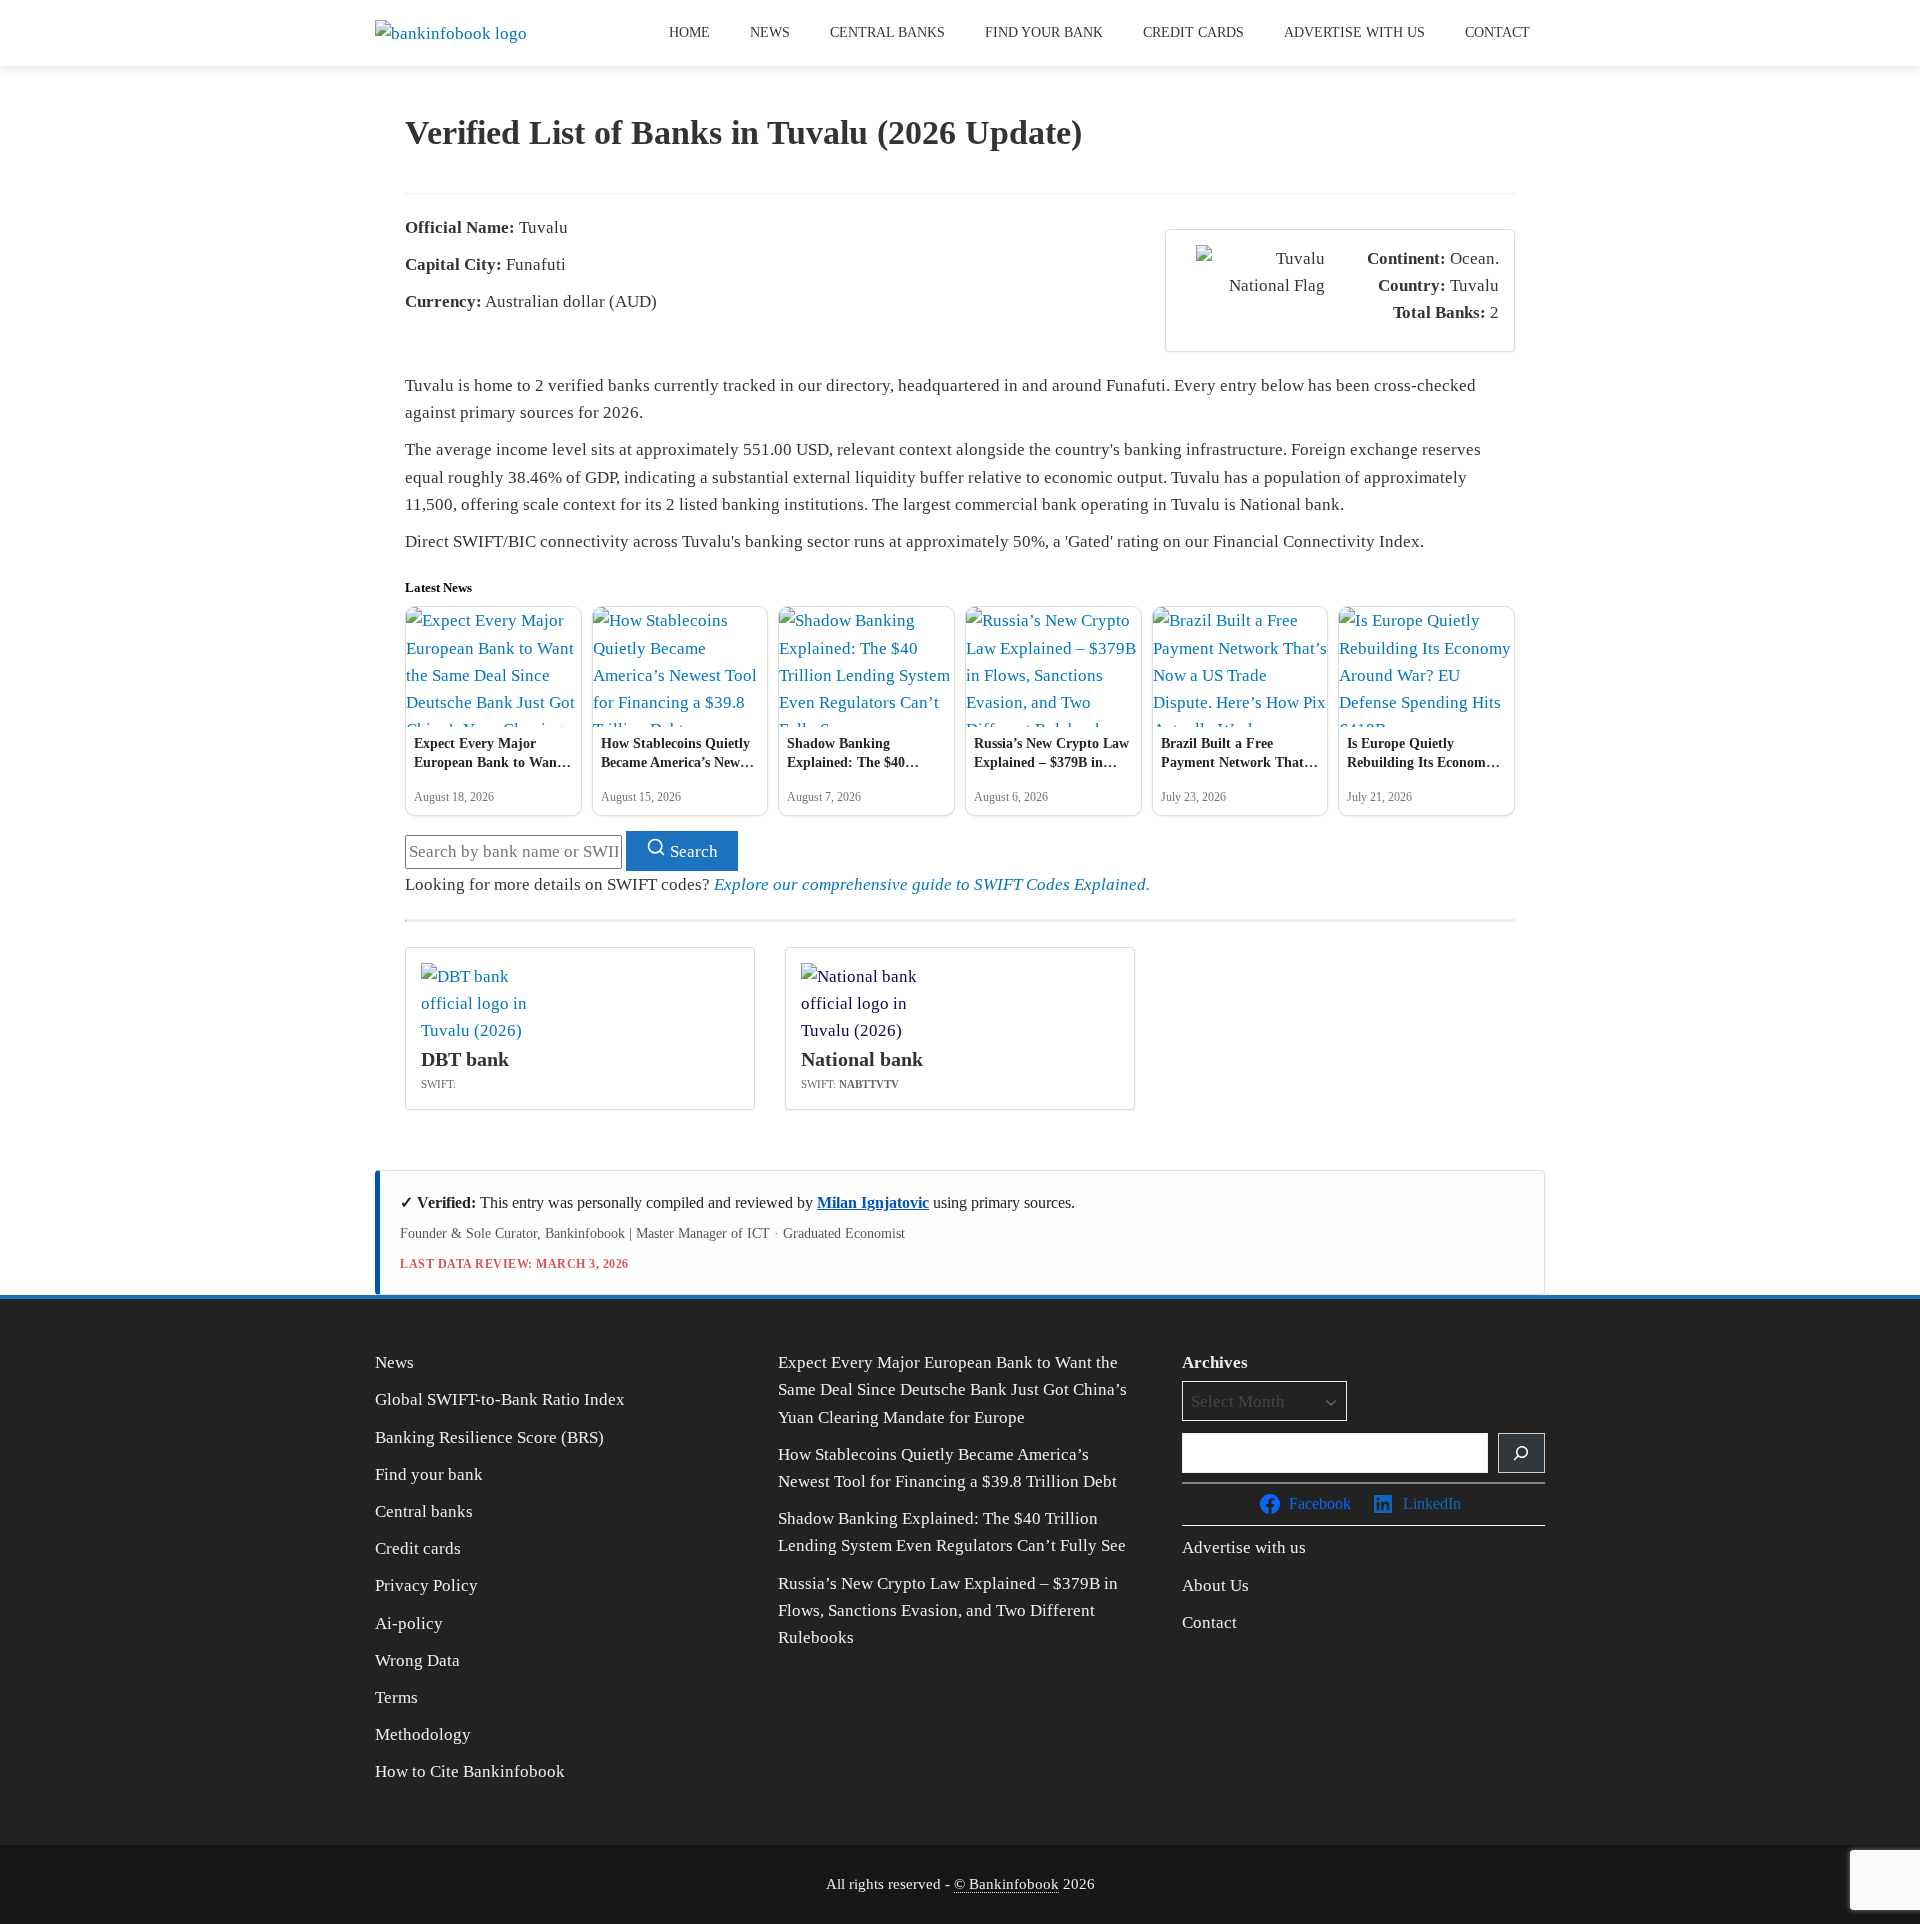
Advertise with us (1354, 32)
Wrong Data (417, 1660)
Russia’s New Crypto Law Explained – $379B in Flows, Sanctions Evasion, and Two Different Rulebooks (948, 1610)
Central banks (887, 32)
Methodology (423, 1734)
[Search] (1521, 1453)
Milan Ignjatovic (873, 1202)
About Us (1215, 1585)
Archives (1215, 1362)
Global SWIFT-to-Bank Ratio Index (500, 1399)
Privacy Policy (426, 1585)
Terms (396, 1697)
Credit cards (1193, 32)
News (770, 32)
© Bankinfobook (1006, 1883)
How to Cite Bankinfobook (470, 1771)
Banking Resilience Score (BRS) (489, 1437)
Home (689, 32)
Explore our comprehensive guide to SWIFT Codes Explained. (932, 884)
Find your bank (1044, 32)
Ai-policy (409, 1623)
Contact (1497, 32)
